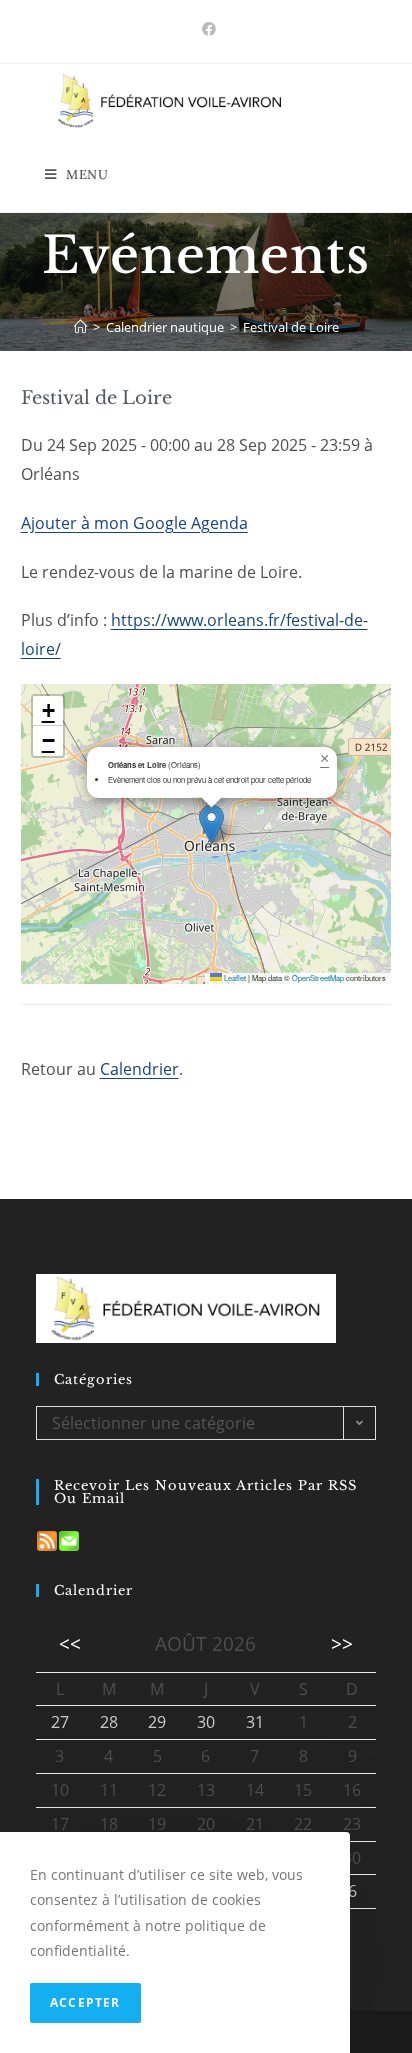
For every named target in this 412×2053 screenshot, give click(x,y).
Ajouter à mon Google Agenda (134, 523)
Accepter (85, 2002)
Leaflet (234, 977)
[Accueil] (80, 327)
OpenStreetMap (318, 977)
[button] (211, 824)
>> (342, 1643)
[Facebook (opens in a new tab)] (206, 29)
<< (70, 1643)
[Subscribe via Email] (69, 1539)
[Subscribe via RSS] (47, 1539)
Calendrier (139, 1069)
